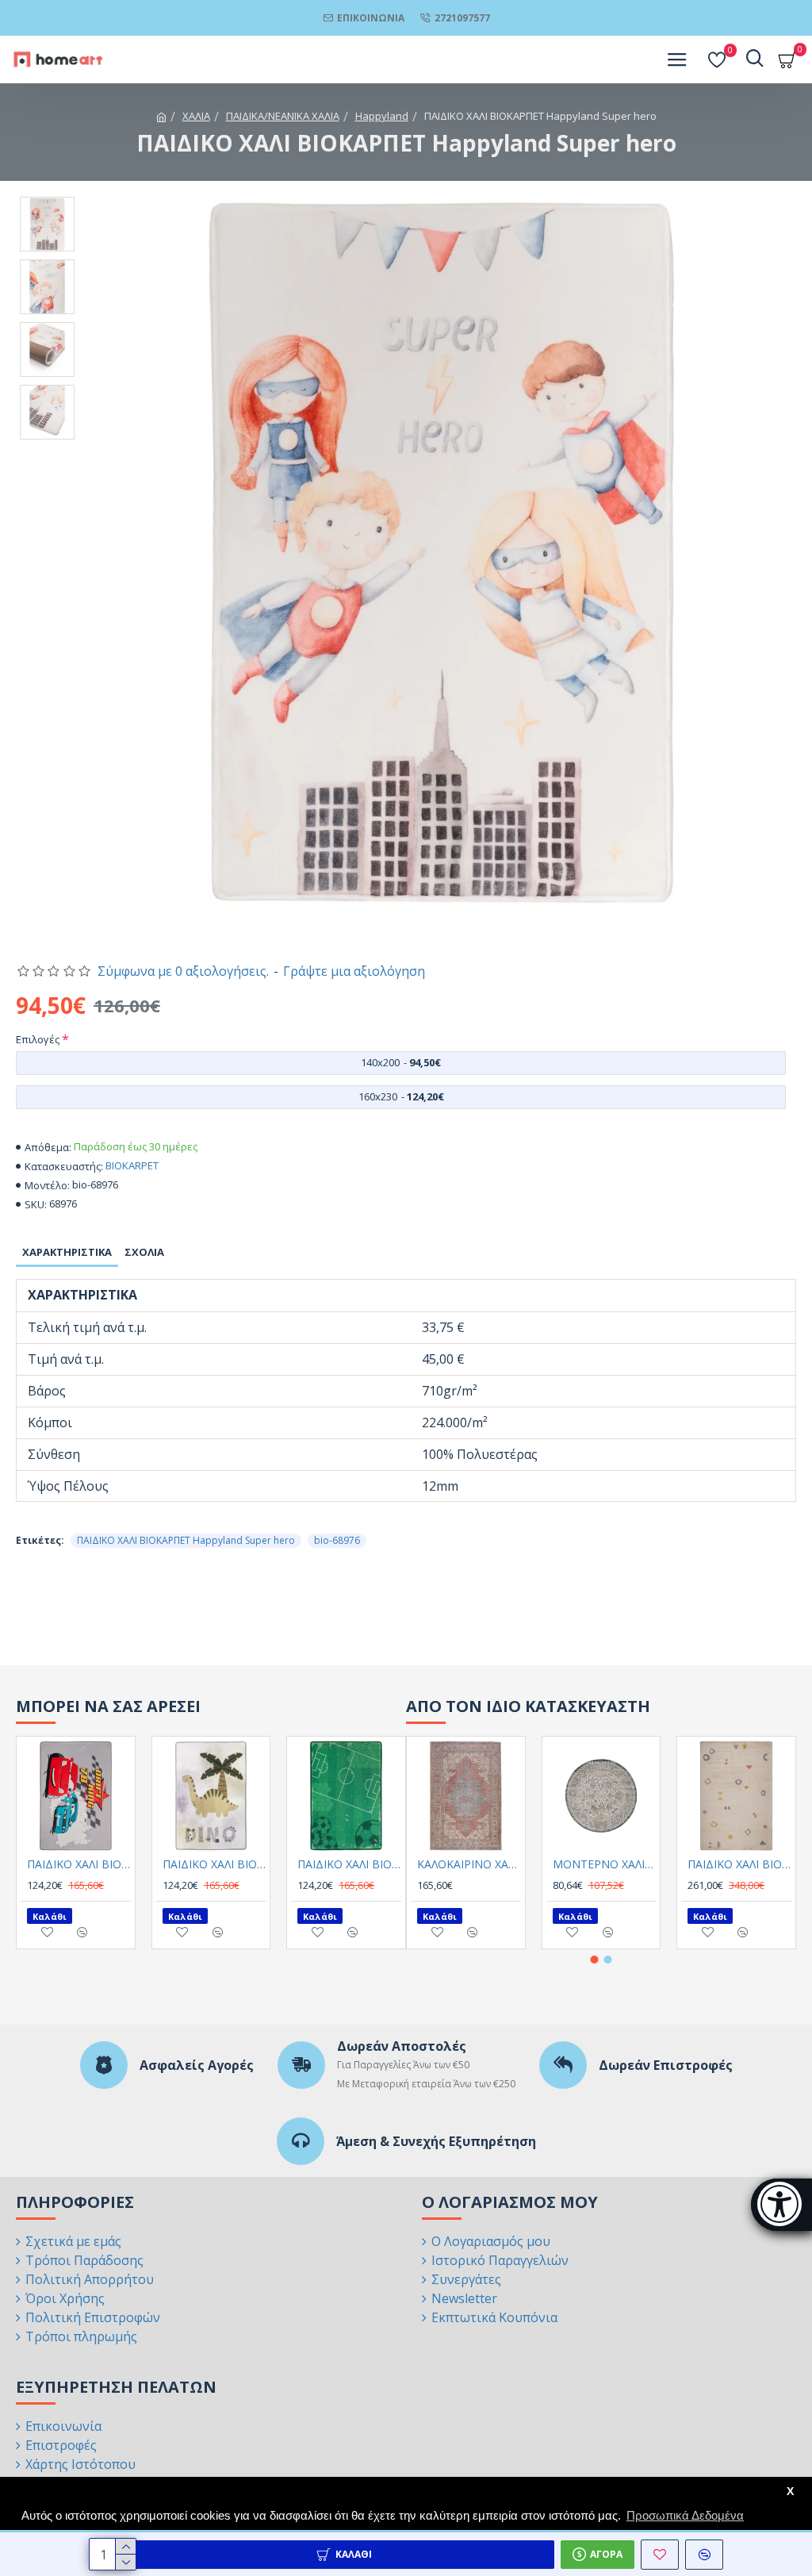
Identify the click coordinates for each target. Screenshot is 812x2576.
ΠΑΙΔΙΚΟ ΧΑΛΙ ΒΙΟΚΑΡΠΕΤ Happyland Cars (79, 1864)
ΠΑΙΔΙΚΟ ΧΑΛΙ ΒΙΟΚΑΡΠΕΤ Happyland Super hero (186, 1540)
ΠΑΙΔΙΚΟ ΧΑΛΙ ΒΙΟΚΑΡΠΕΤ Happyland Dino (214, 1864)
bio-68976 (337, 1540)
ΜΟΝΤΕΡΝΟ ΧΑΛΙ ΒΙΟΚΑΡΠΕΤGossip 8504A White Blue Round (605, 1864)
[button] (595, 1960)
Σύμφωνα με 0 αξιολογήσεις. (183, 971)
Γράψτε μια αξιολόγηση (354, 971)
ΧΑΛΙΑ (196, 116)
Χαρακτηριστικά (67, 1252)
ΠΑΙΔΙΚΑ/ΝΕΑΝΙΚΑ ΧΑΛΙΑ (283, 116)
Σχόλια (144, 1252)
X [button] (790, 2492)
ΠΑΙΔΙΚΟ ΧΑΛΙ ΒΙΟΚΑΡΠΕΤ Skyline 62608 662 (739, 1864)
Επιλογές (38, 1039)
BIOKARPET (132, 1165)
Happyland (382, 116)
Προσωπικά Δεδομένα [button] (685, 2515)
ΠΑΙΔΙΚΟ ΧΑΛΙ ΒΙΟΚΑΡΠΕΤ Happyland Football (349, 1864)
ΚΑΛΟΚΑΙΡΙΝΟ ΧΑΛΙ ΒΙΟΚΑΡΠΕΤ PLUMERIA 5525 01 (469, 1864)
